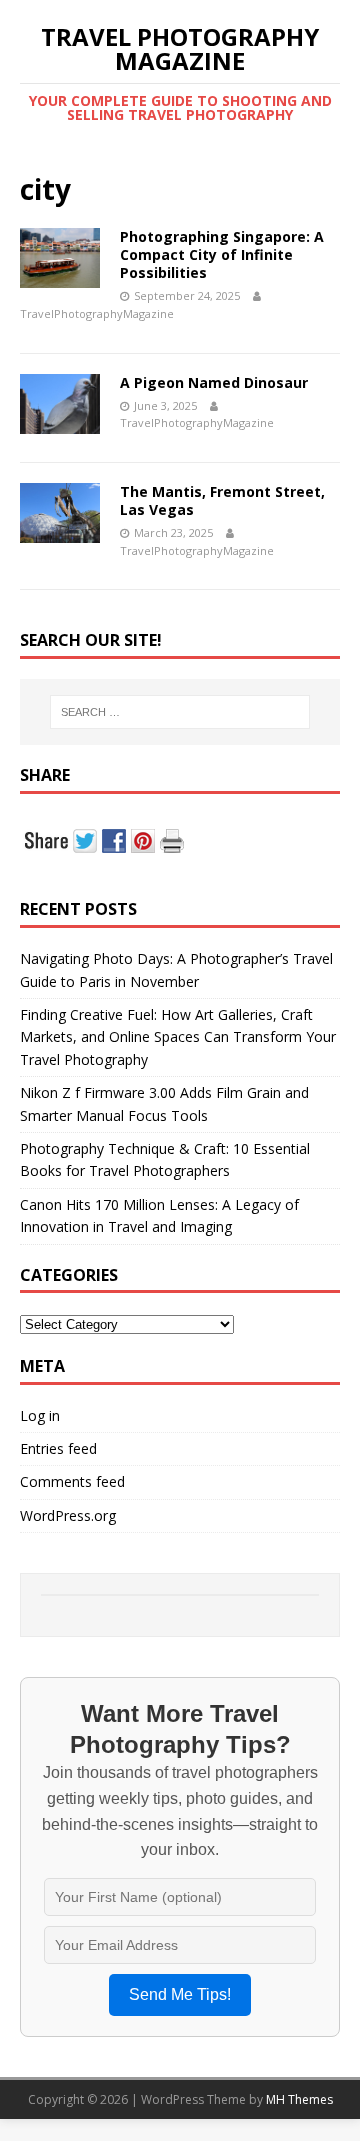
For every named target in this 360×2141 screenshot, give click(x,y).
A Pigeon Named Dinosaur (214, 382)
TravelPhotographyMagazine (97, 313)
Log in (40, 1415)
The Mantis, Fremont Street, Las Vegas (222, 500)
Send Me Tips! (180, 1994)
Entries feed (58, 1448)
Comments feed (72, 1481)
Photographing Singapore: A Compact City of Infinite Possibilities (222, 254)
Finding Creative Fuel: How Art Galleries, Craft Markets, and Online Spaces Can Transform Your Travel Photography (178, 1037)
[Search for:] (180, 712)
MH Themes (299, 2099)
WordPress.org (68, 1515)
